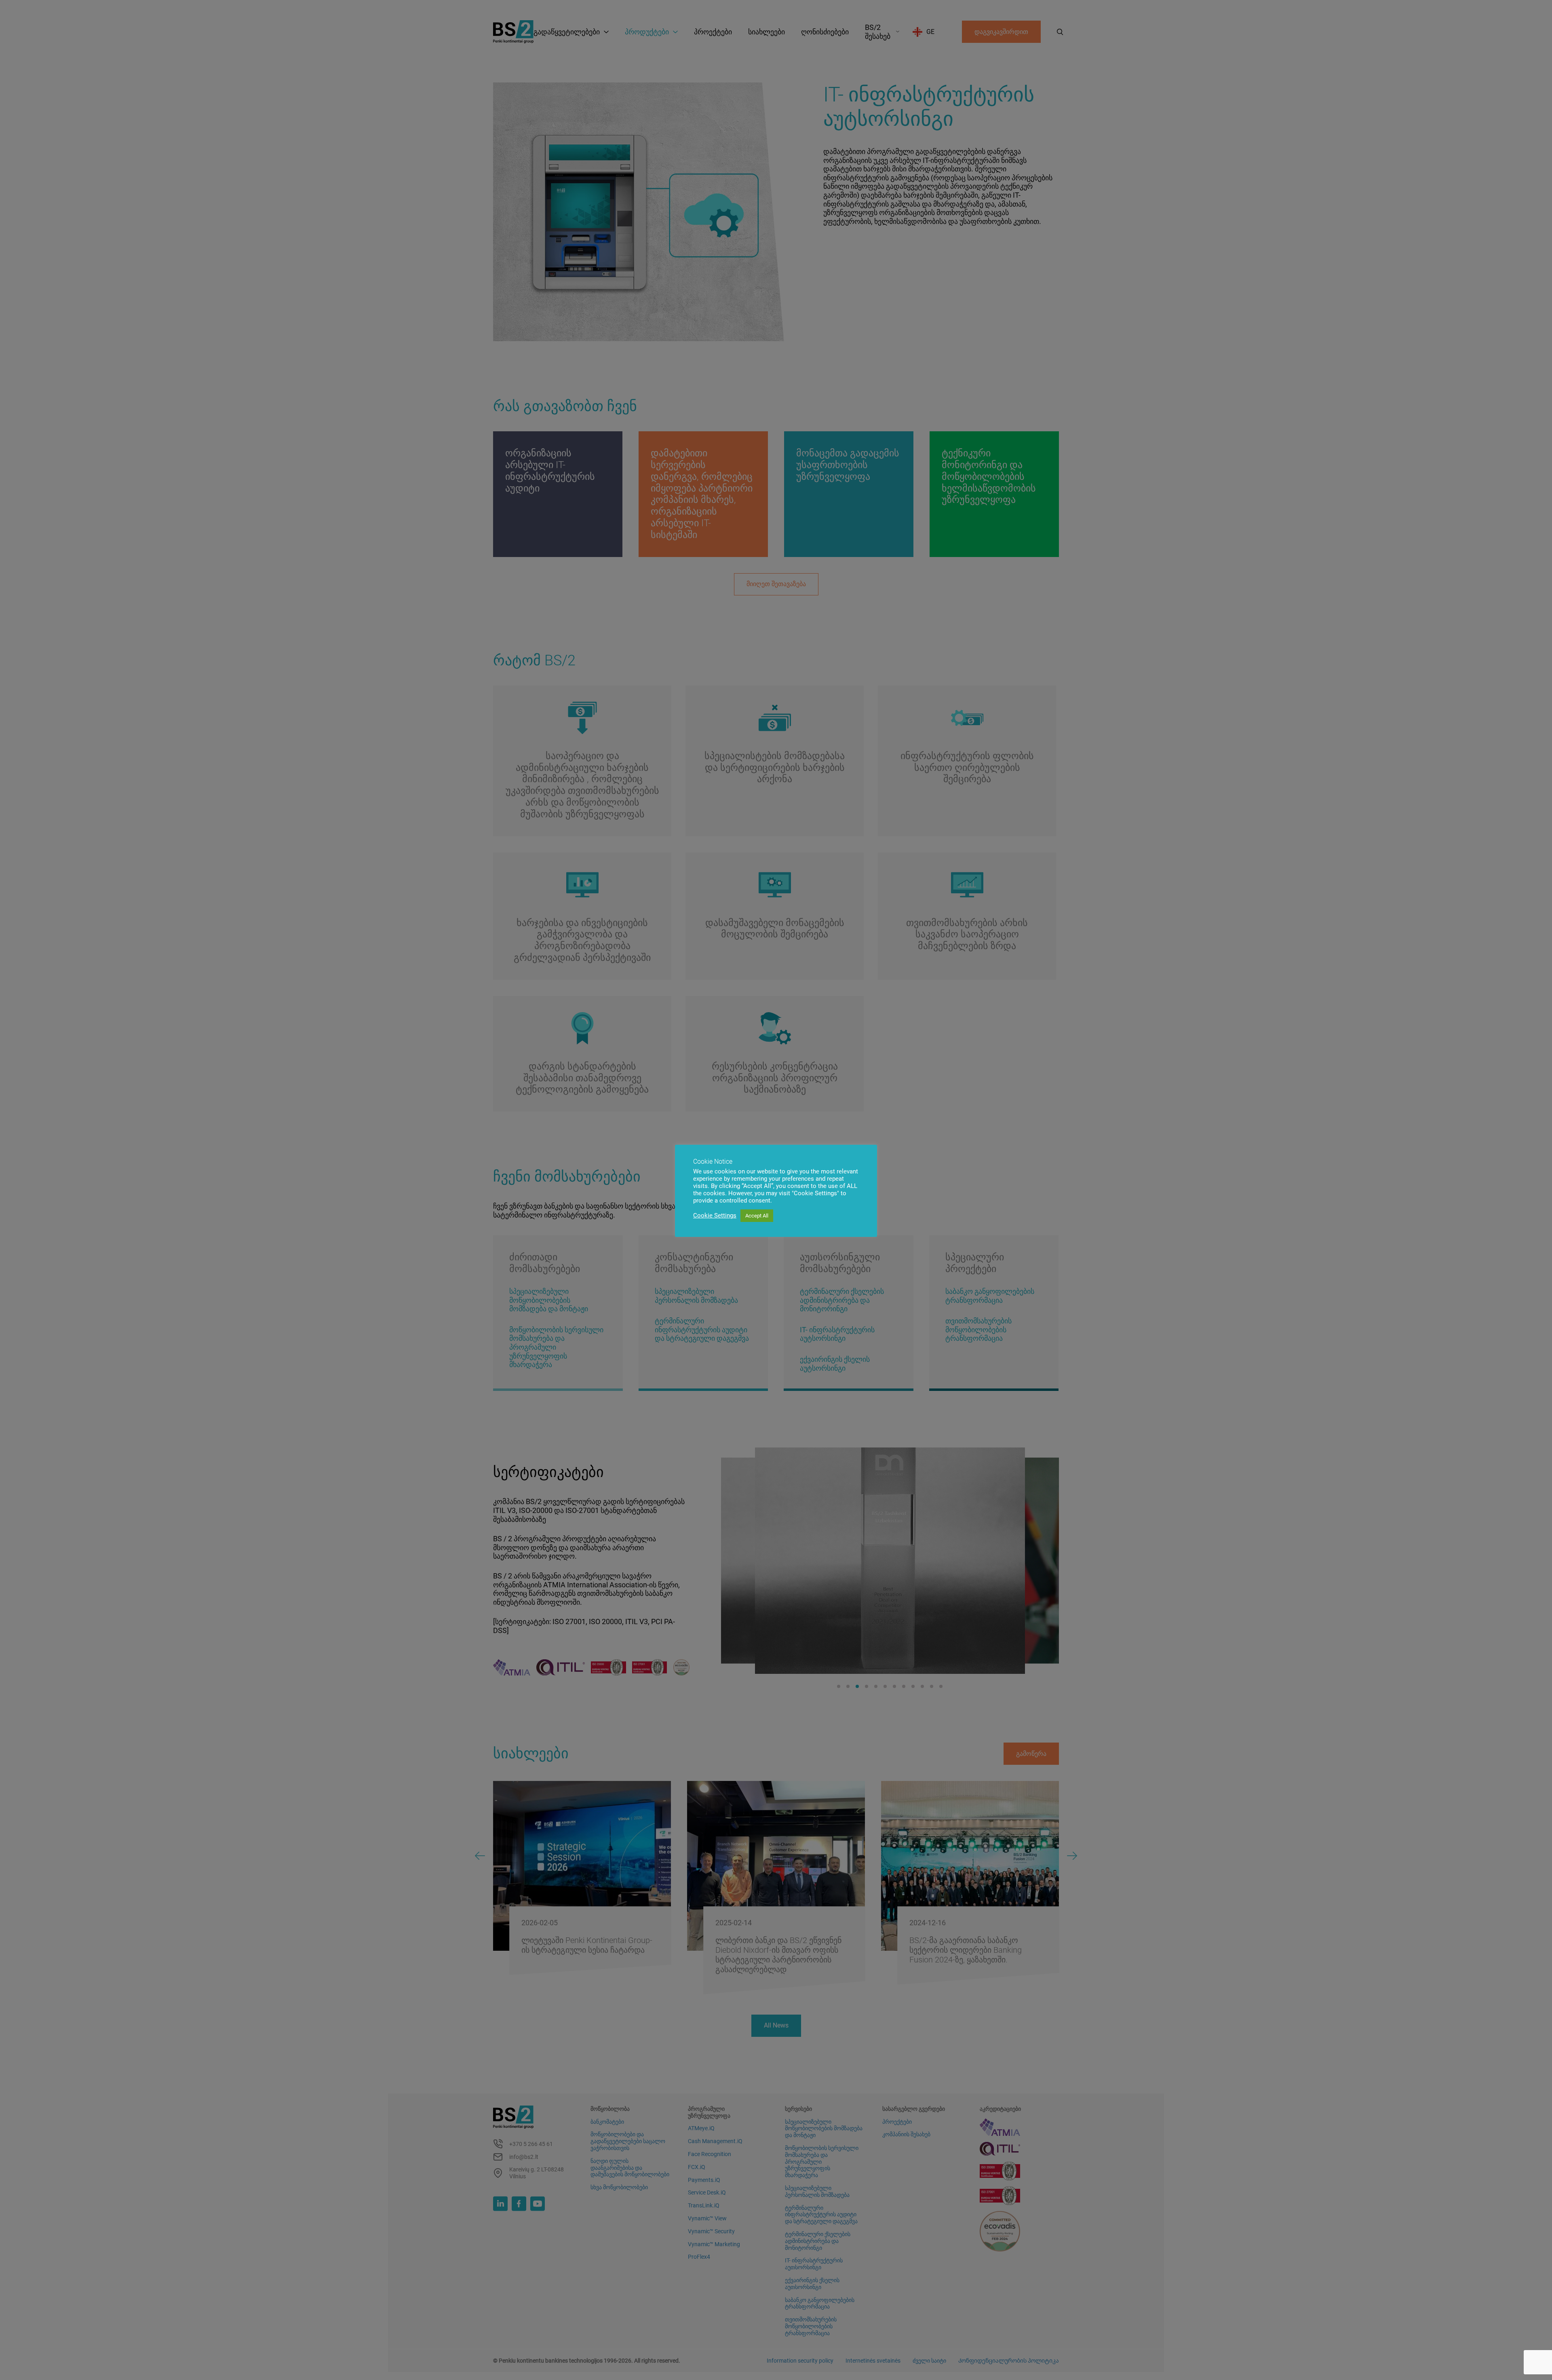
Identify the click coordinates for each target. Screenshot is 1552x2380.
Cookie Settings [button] (715, 1215)
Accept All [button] (757, 1216)
